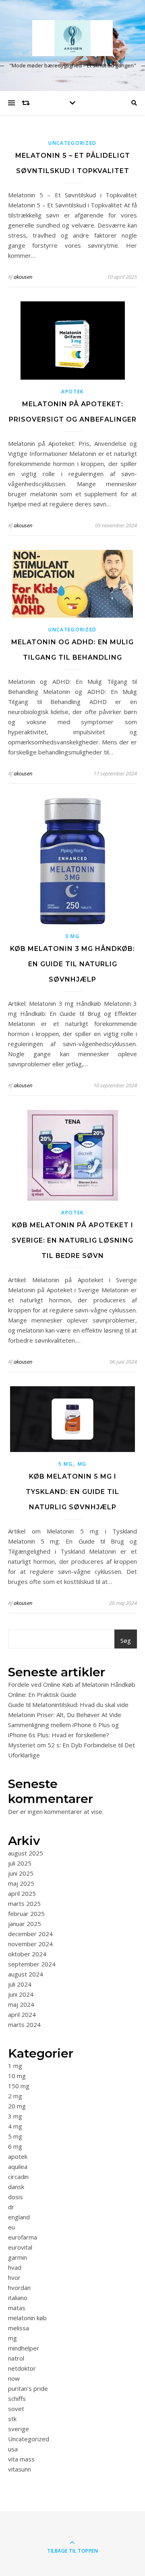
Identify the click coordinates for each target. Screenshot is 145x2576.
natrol (16, 2358)
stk (12, 2419)
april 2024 (22, 2014)
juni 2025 (21, 1873)
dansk (16, 2187)
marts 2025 (24, 1903)
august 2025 (26, 1853)
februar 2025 (26, 1914)
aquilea (18, 2167)
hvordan (19, 2288)
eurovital (20, 2247)
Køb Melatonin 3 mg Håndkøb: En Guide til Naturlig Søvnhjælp (72, 964)
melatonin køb (27, 2318)
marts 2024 (24, 2024)
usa (13, 2449)
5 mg (66, 1464)
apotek (72, 392)
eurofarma (23, 2237)
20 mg (17, 2106)
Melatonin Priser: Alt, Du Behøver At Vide (65, 1715)
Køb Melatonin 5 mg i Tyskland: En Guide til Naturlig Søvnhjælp (72, 1492)
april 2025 (22, 1893)
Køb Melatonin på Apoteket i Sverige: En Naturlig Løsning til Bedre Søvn (72, 1240)
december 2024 (30, 1934)
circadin (18, 2177)
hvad (15, 2267)
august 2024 (26, 1974)
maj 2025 (21, 1883)
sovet (16, 2409)
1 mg (15, 2066)
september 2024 (32, 1964)
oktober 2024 (27, 1954)
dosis (16, 2197)
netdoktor (22, 2368)
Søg (126, 1640)
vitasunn (20, 2469)
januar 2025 (25, 1924)
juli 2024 (20, 1984)
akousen (23, 277)
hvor (14, 2277)
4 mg (15, 2126)
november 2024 (30, 1944)
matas (17, 2308)
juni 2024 (21, 1994)
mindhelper (24, 2348)
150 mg (19, 2086)
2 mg (15, 2096)
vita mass (21, 2459)
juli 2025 (20, 1863)
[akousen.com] (72, 38)
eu (11, 2227)
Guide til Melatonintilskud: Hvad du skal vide (68, 1705)
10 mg (17, 2076)
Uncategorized (72, 143)
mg (82, 1464)
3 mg (72, 936)
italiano (18, 2298)
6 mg (15, 2146)
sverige (19, 2429)
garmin (18, 2257)
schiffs (17, 2398)
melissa (19, 2328)
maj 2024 (21, 2004)
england (19, 2217)
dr (11, 2207)
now (14, 2378)
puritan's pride (28, 2388)
